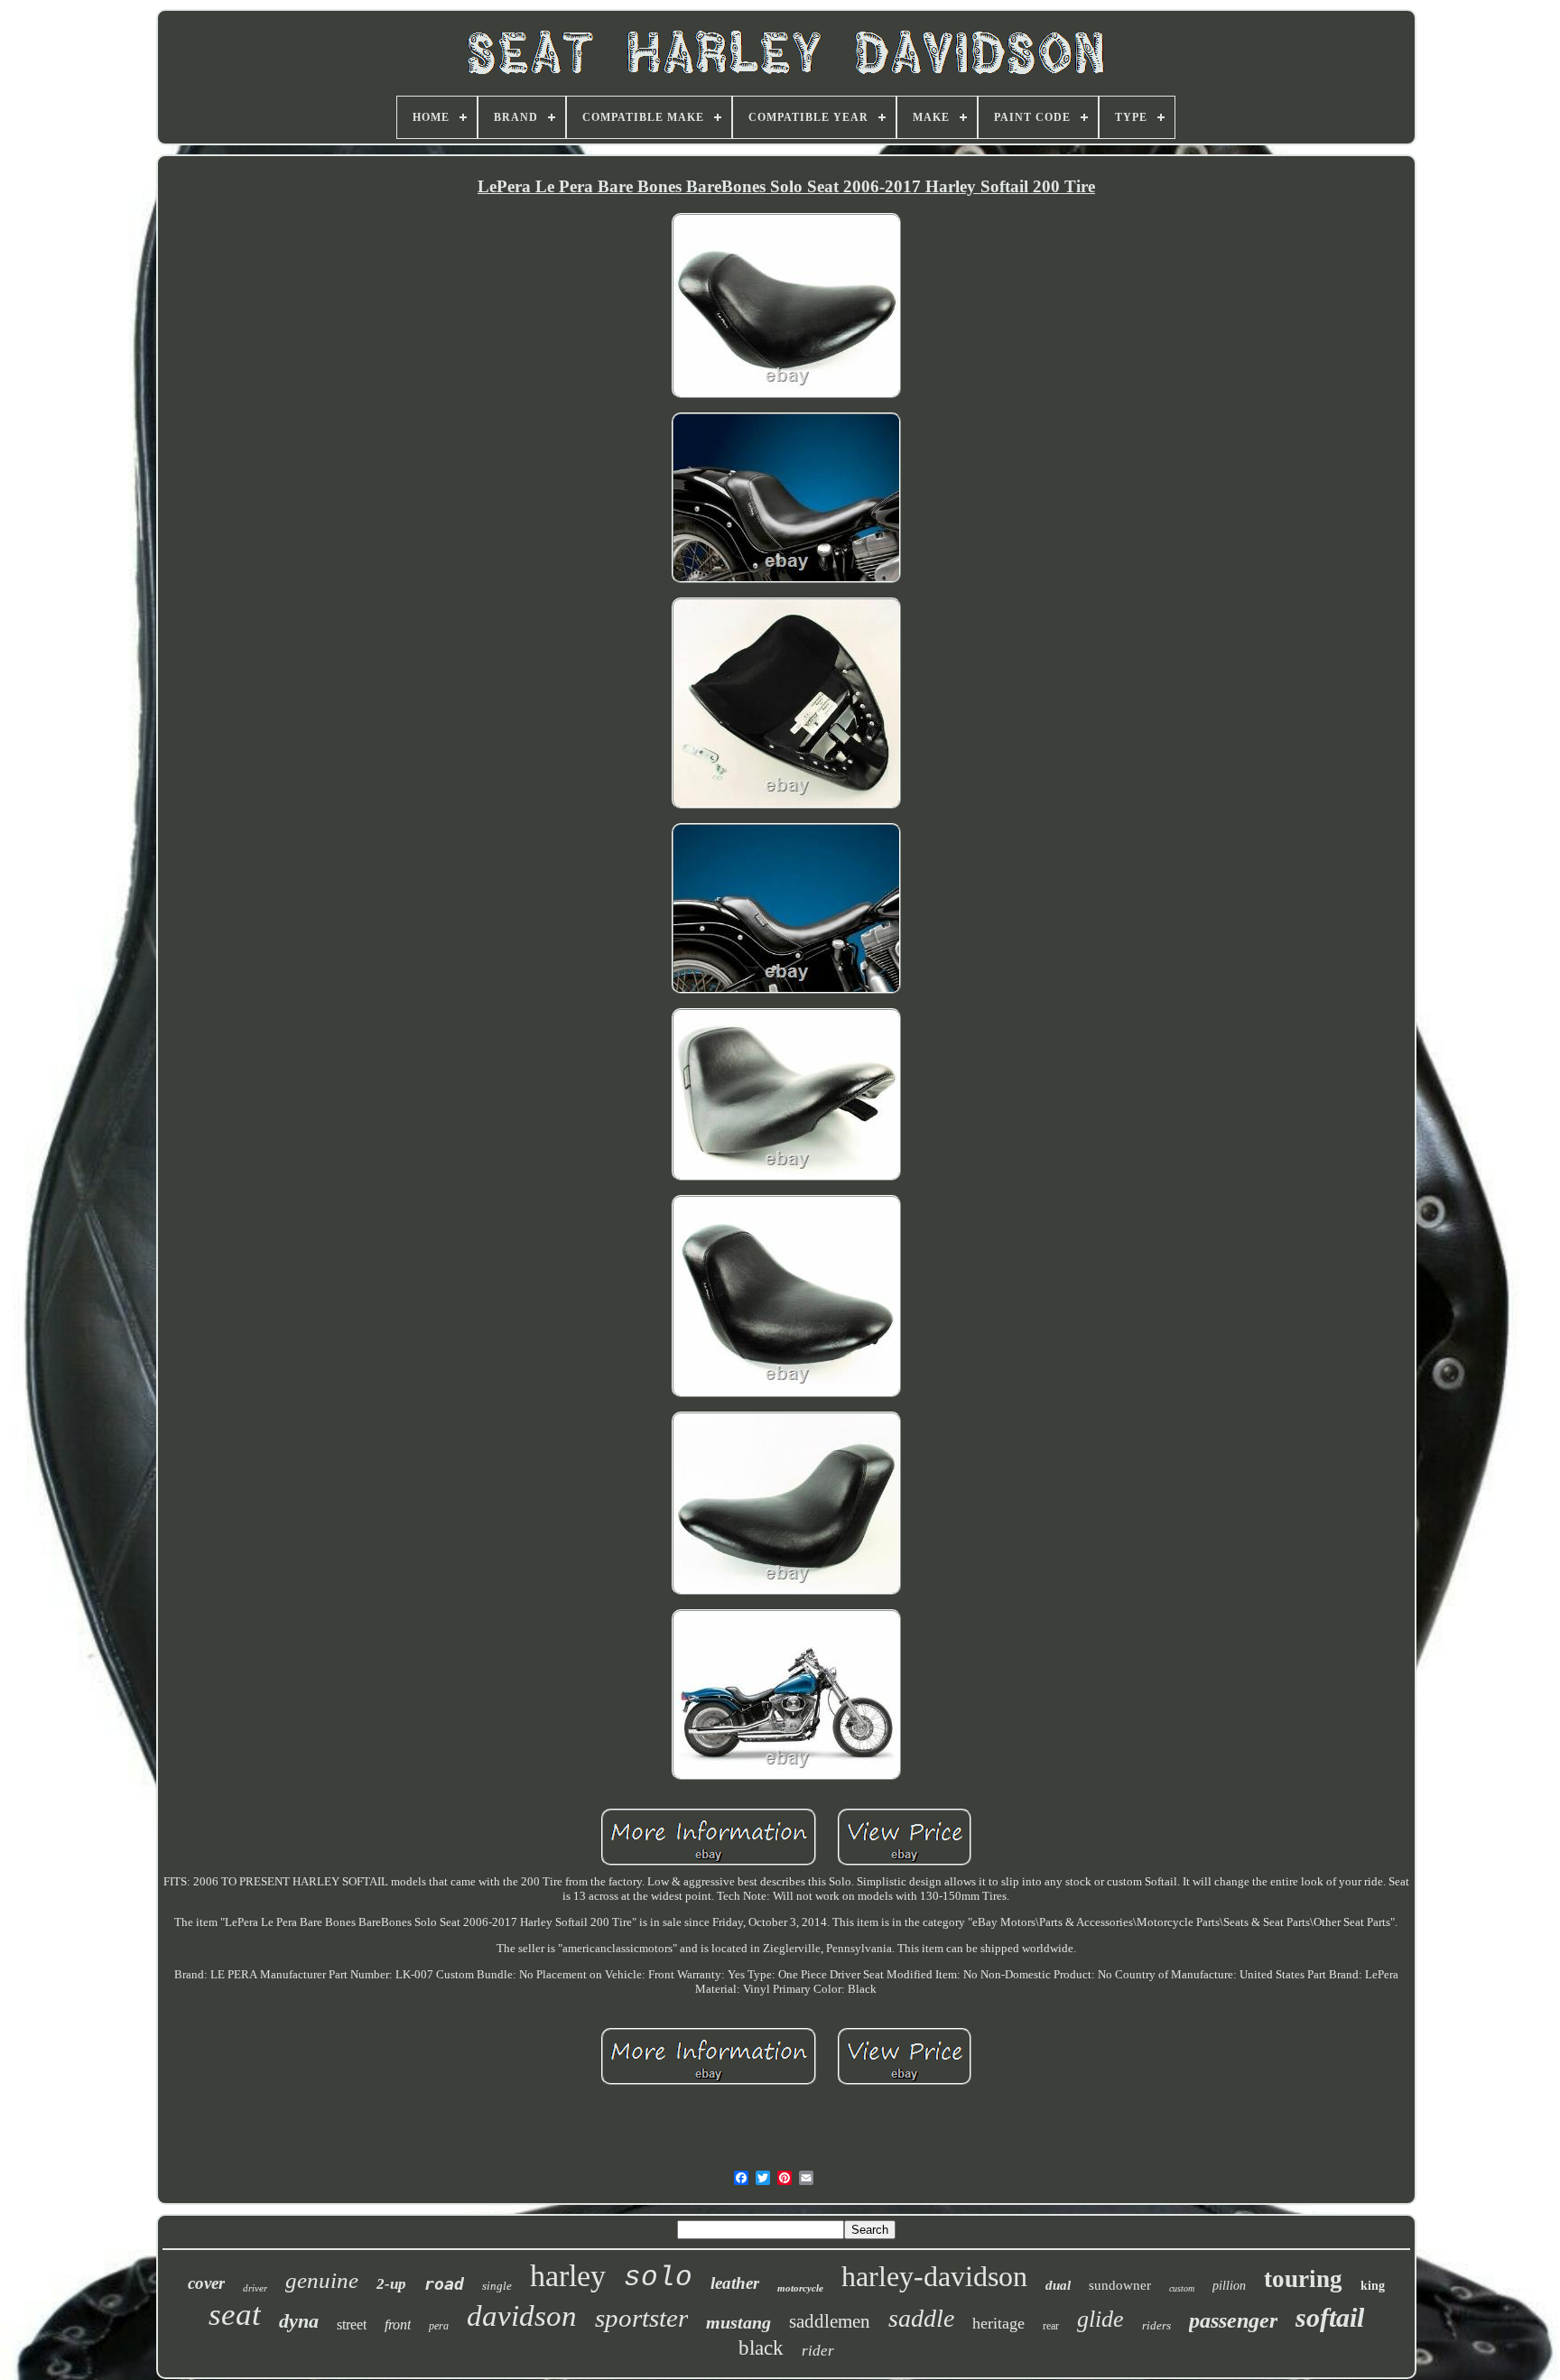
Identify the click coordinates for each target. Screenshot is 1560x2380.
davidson (522, 2316)
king (1373, 2286)
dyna (299, 2321)
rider (818, 2351)
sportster (641, 2318)
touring (1303, 2279)
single (497, 2286)
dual (1058, 2285)
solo (658, 2278)
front (398, 2324)
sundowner (1120, 2285)
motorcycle (800, 2288)
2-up (391, 2284)
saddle (921, 2318)
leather (735, 2283)
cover (206, 2283)
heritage (998, 2323)
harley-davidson (934, 2276)
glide (1100, 2319)
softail (1330, 2317)
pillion (1229, 2286)
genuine (322, 2280)
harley (568, 2276)
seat (235, 2315)
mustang (738, 2322)
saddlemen (830, 2321)
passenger (1233, 2320)
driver (255, 2288)
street (352, 2324)
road (444, 2284)
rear (1051, 2326)
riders (1156, 2325)
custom (1182, 2288)
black (761, 2348)
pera (439, 2326)
